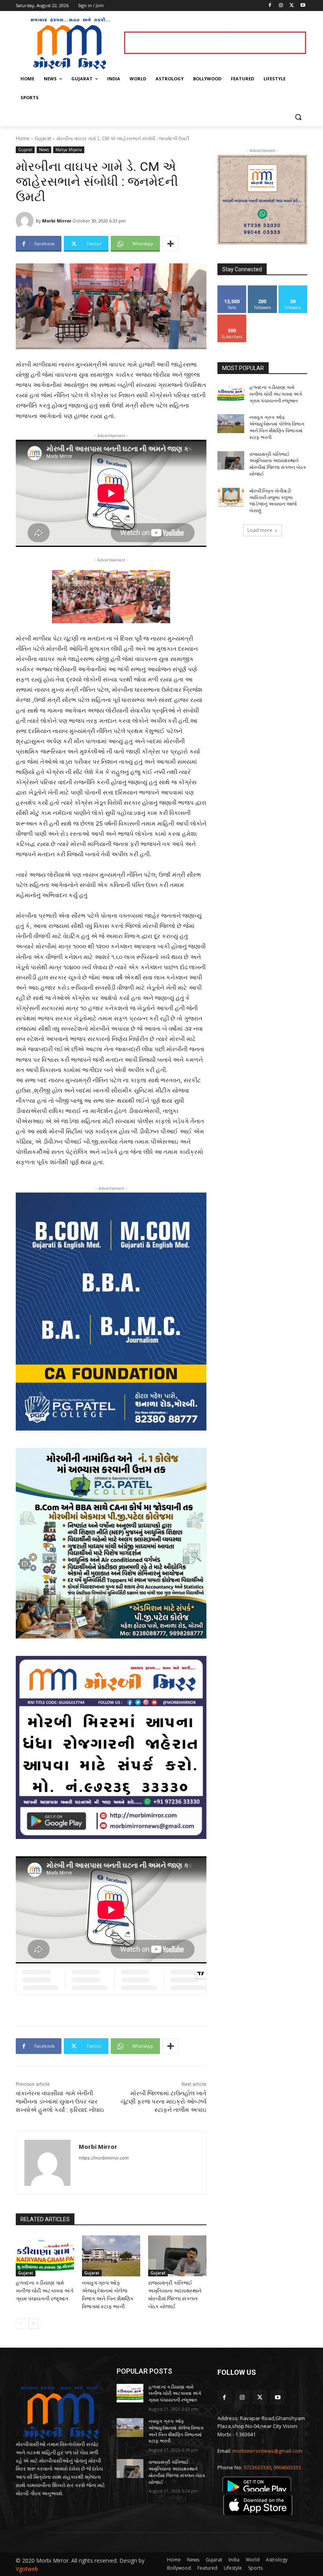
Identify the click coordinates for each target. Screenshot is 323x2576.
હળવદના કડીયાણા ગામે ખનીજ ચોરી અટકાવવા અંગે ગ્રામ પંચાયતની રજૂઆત (45, 2291)
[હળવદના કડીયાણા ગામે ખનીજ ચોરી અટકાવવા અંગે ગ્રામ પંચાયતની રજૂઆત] (45, 2256)
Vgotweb (27, 2569)
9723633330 (257, 2467)
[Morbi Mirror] (26, 221)
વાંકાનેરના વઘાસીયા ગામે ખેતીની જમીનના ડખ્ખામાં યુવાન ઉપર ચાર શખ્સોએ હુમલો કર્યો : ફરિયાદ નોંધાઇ (60, 2102)
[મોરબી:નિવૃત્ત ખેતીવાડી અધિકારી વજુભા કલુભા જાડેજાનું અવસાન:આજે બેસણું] (231, 497)
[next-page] (33, 2324)
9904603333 (287, 2467)
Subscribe (232, 318)
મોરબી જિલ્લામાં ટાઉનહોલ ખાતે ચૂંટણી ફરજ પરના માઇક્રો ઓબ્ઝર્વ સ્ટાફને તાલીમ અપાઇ (163, 2102)
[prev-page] (21, 2324)
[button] (298, 117)
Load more (260, 530)
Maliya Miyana (69, 150)
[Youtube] (303, 6)
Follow (263, 288)
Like (232, 288)
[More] (171, 244)
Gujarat (43, 138)
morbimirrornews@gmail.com (267, 2451)
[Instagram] (281, 6)
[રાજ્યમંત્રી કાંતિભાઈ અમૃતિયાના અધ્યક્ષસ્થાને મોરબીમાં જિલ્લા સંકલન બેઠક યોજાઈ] (177, 2256)
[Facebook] (270, 6)
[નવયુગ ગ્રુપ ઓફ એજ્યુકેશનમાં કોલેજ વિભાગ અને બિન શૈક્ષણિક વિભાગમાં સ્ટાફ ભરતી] (111, 2256)
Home (23, 138)
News (44, 150)
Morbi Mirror (57, 221)
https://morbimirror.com (104, 2158)
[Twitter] (292, 6)
